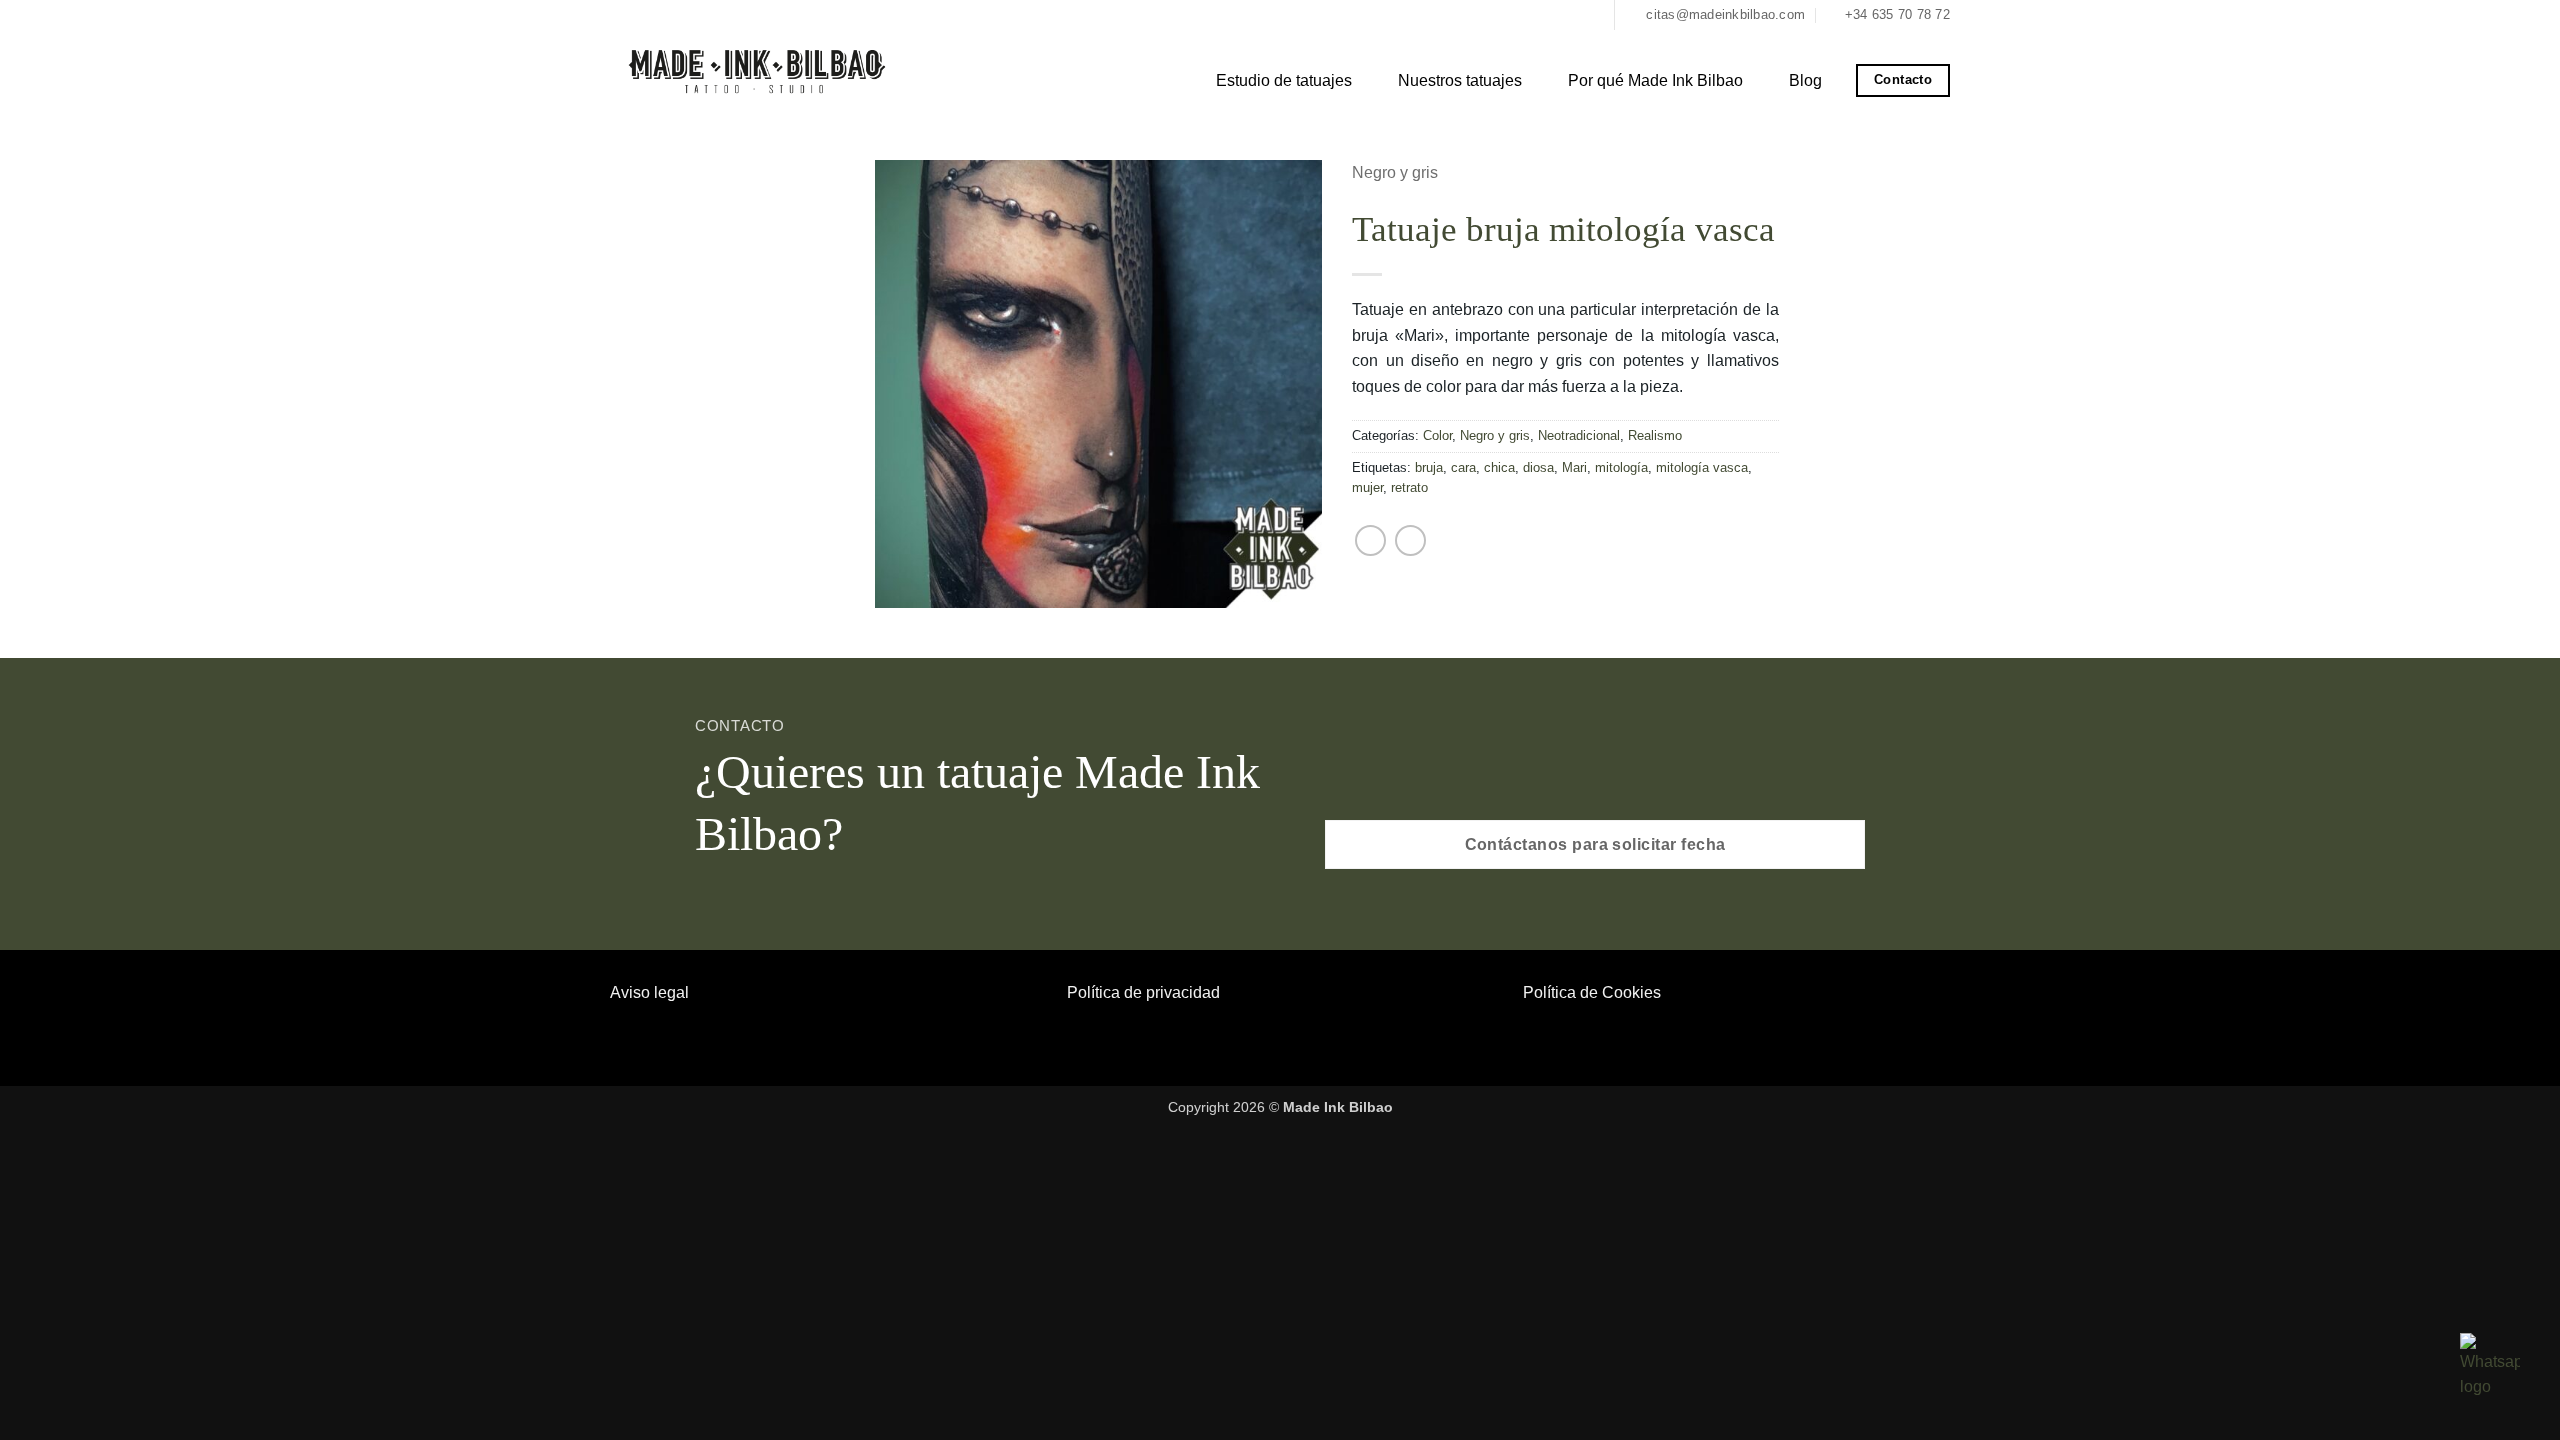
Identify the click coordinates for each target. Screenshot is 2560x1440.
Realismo (1655, 435)
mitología (1621, 467)
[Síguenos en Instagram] (1590, 15)
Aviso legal (649, 992)
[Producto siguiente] (1410, 540)
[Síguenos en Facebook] (1570, 15)
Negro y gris (1395, 172)
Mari (1574, 467)
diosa (1538, 467)
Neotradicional (1579, 435)
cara (1463, 467)
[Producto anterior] (1370, 540)
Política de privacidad (1143, 992)
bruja (1429, 467)
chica (1499, 467)
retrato (1409, 487)
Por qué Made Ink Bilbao (1655, 81)
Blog (1805, 81)
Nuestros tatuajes (1460, 81)
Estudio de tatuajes (1284, 81)
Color (1437, 435)
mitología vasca (1702, 467)
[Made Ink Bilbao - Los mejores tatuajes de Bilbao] (760, 69)
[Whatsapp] (2490, 1365)
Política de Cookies (1592, 992)
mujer (1367, 487)
